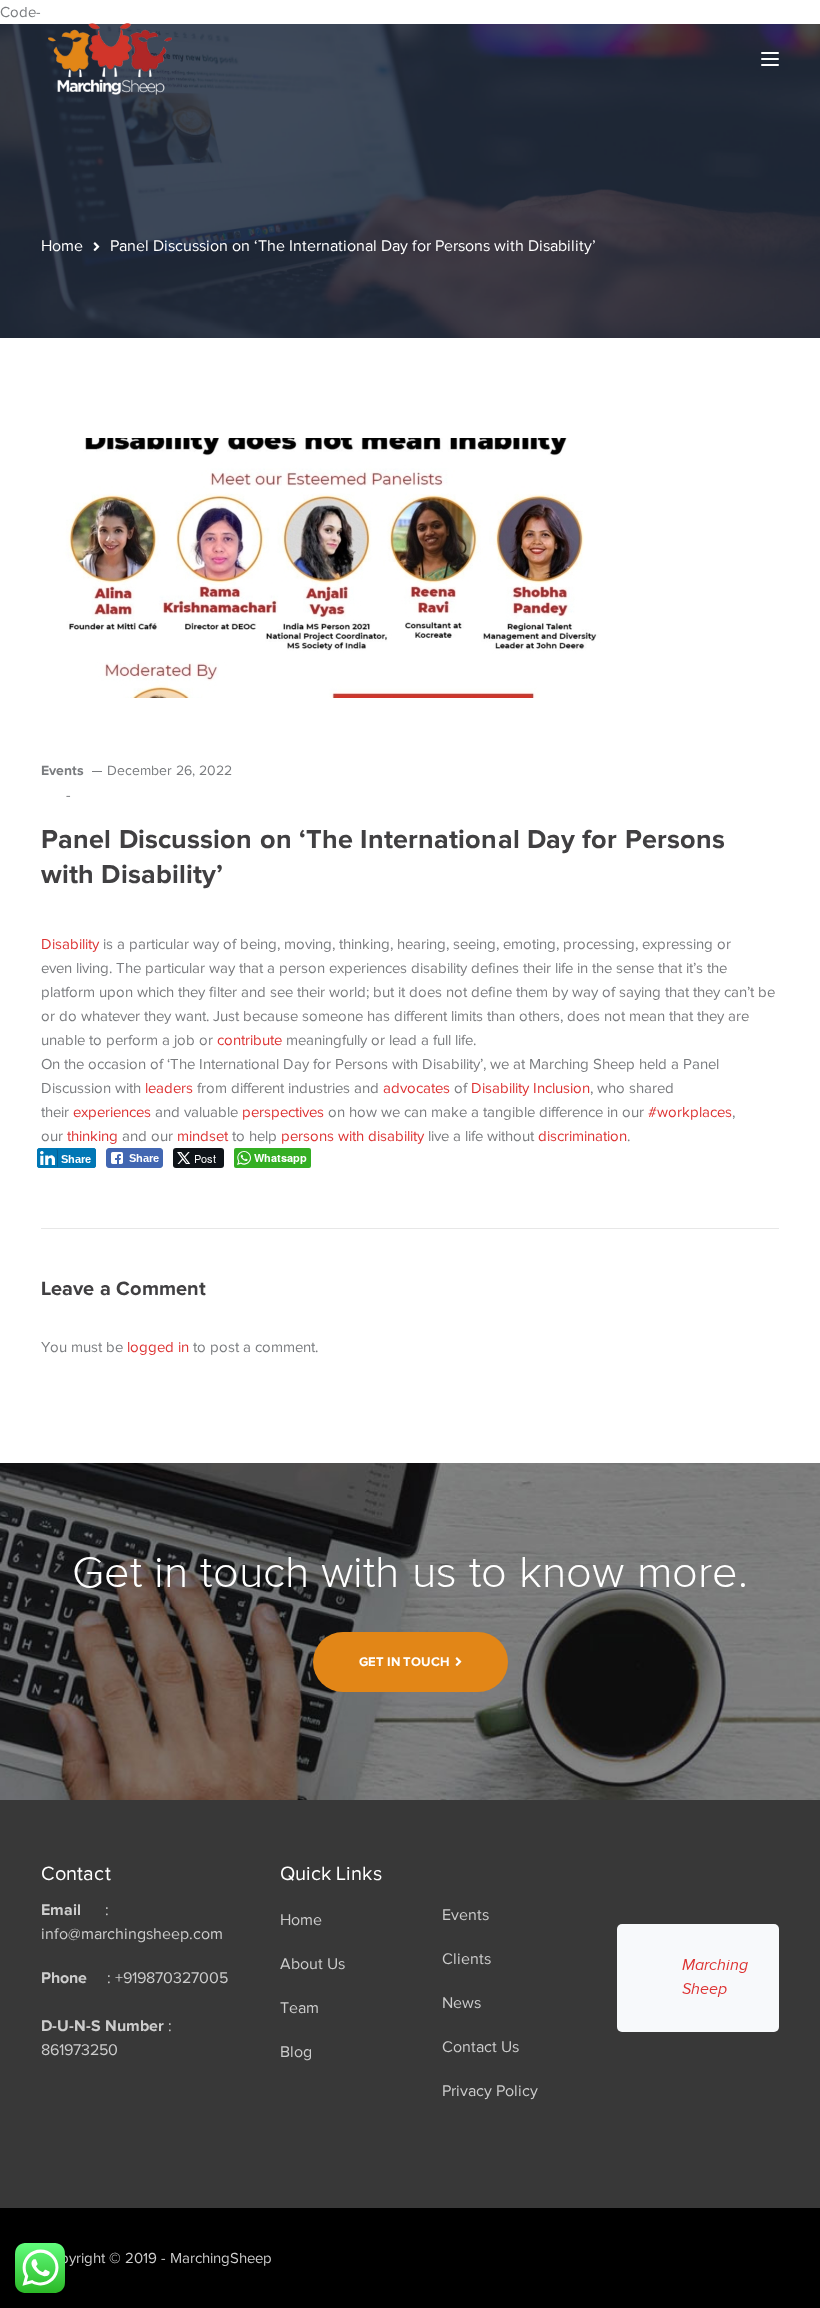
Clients (466, 1959)
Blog (296, 2052)
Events (62, 770)
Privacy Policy (490, 2091)
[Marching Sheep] (110, 57)
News (461, 2003)
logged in (158, 1347)
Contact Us (480, 2047)
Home (62, 246)
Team (299, 2008)
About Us (312, 1964)
